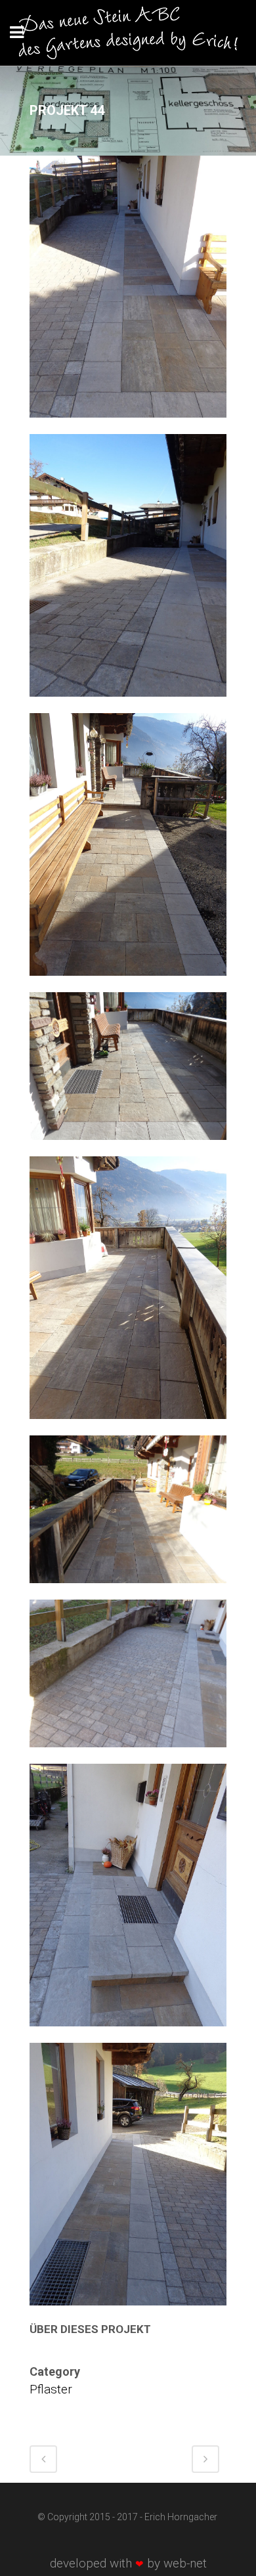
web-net (185, 2563)
